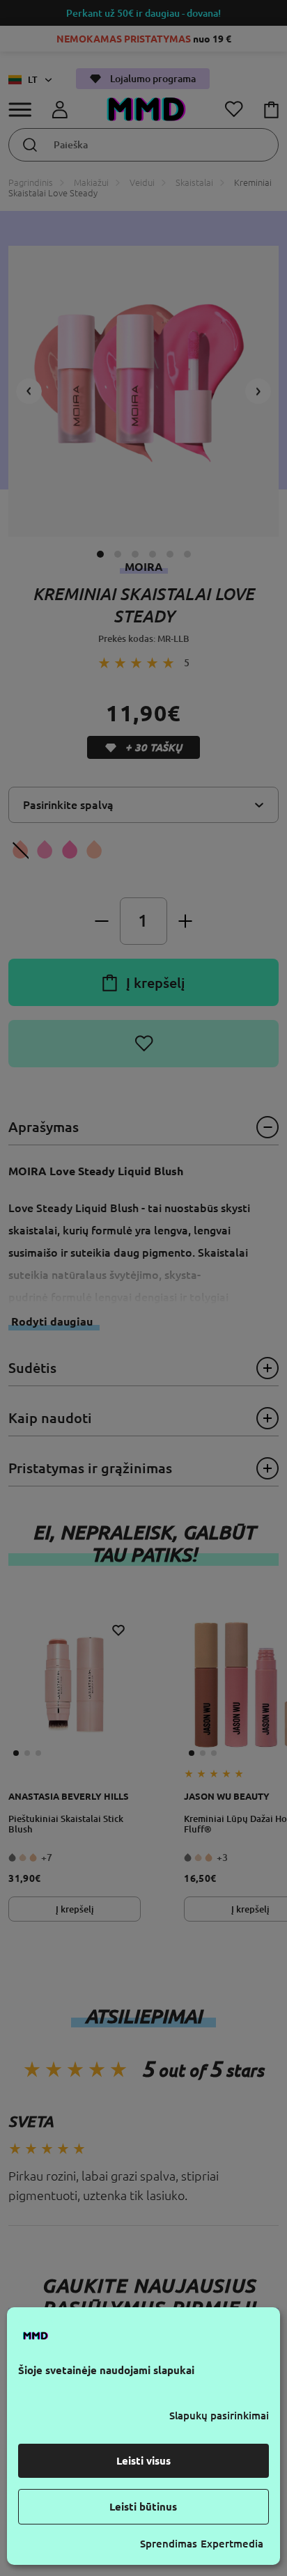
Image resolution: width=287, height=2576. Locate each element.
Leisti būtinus (143, 2507)
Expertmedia (232, 2544)
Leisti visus (143, 2461)
